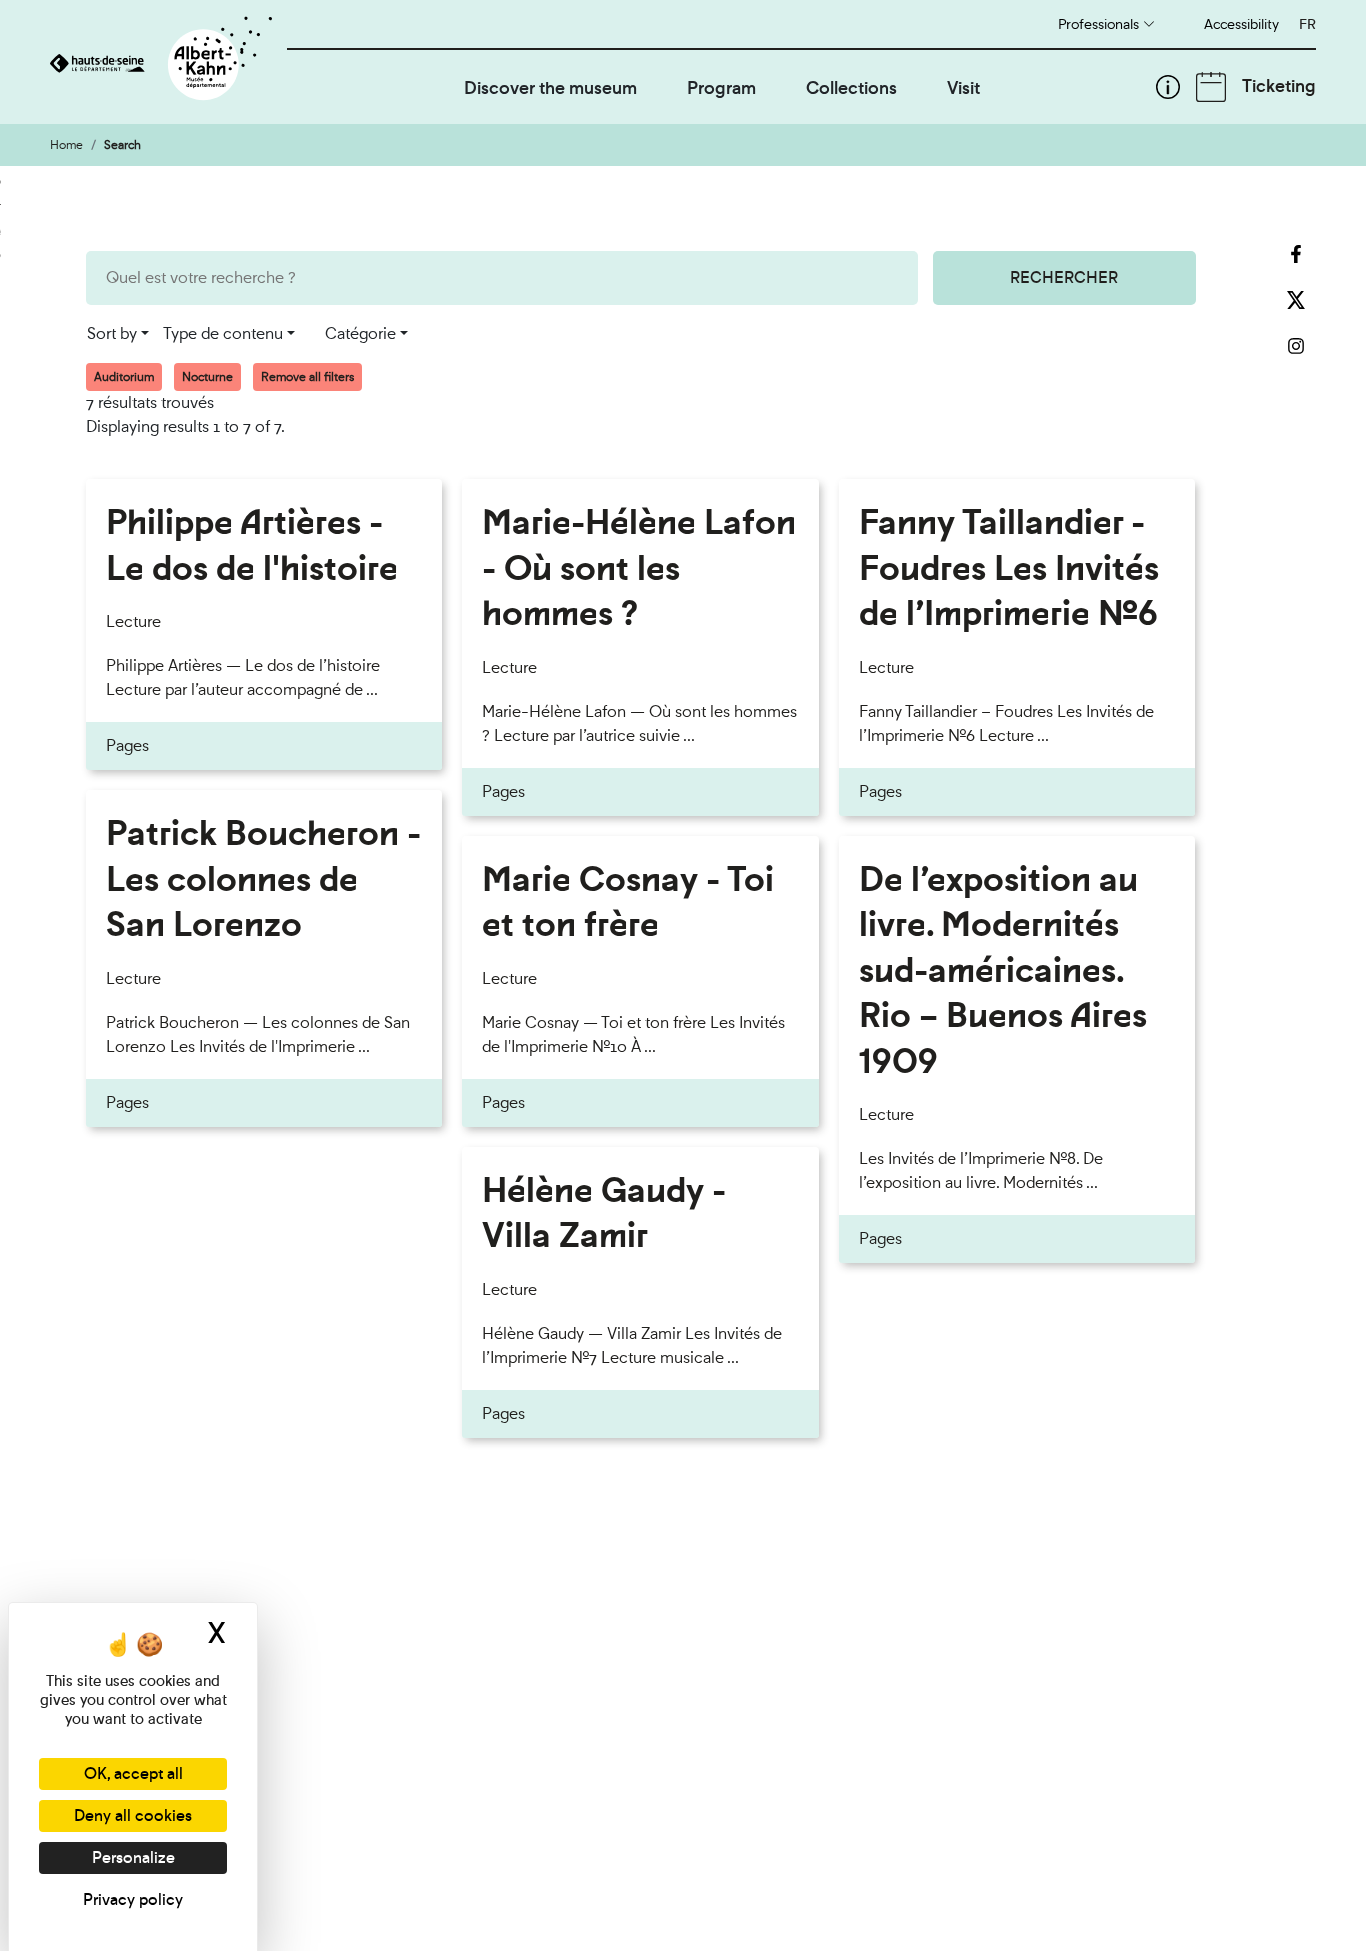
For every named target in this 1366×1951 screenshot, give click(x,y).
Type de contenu (223, 333)
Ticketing (1279, 85)
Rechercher (1064, 277)
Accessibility (1241, 24)
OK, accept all (133, 1773)
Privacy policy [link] (133, 1899)
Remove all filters (307, 377)
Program (721, 87)
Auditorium (124, 377)
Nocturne (207, 377)
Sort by (112, 333)
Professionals (1098, 24)
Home (66, 145)
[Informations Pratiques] (1168, 87)
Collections (851, 87)
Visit (963, 87)
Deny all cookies (133, 1815)
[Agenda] (1211, 87)
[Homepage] (168, 62)
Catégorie (360, 333)
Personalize (133, 1857)
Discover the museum (550, 87)
